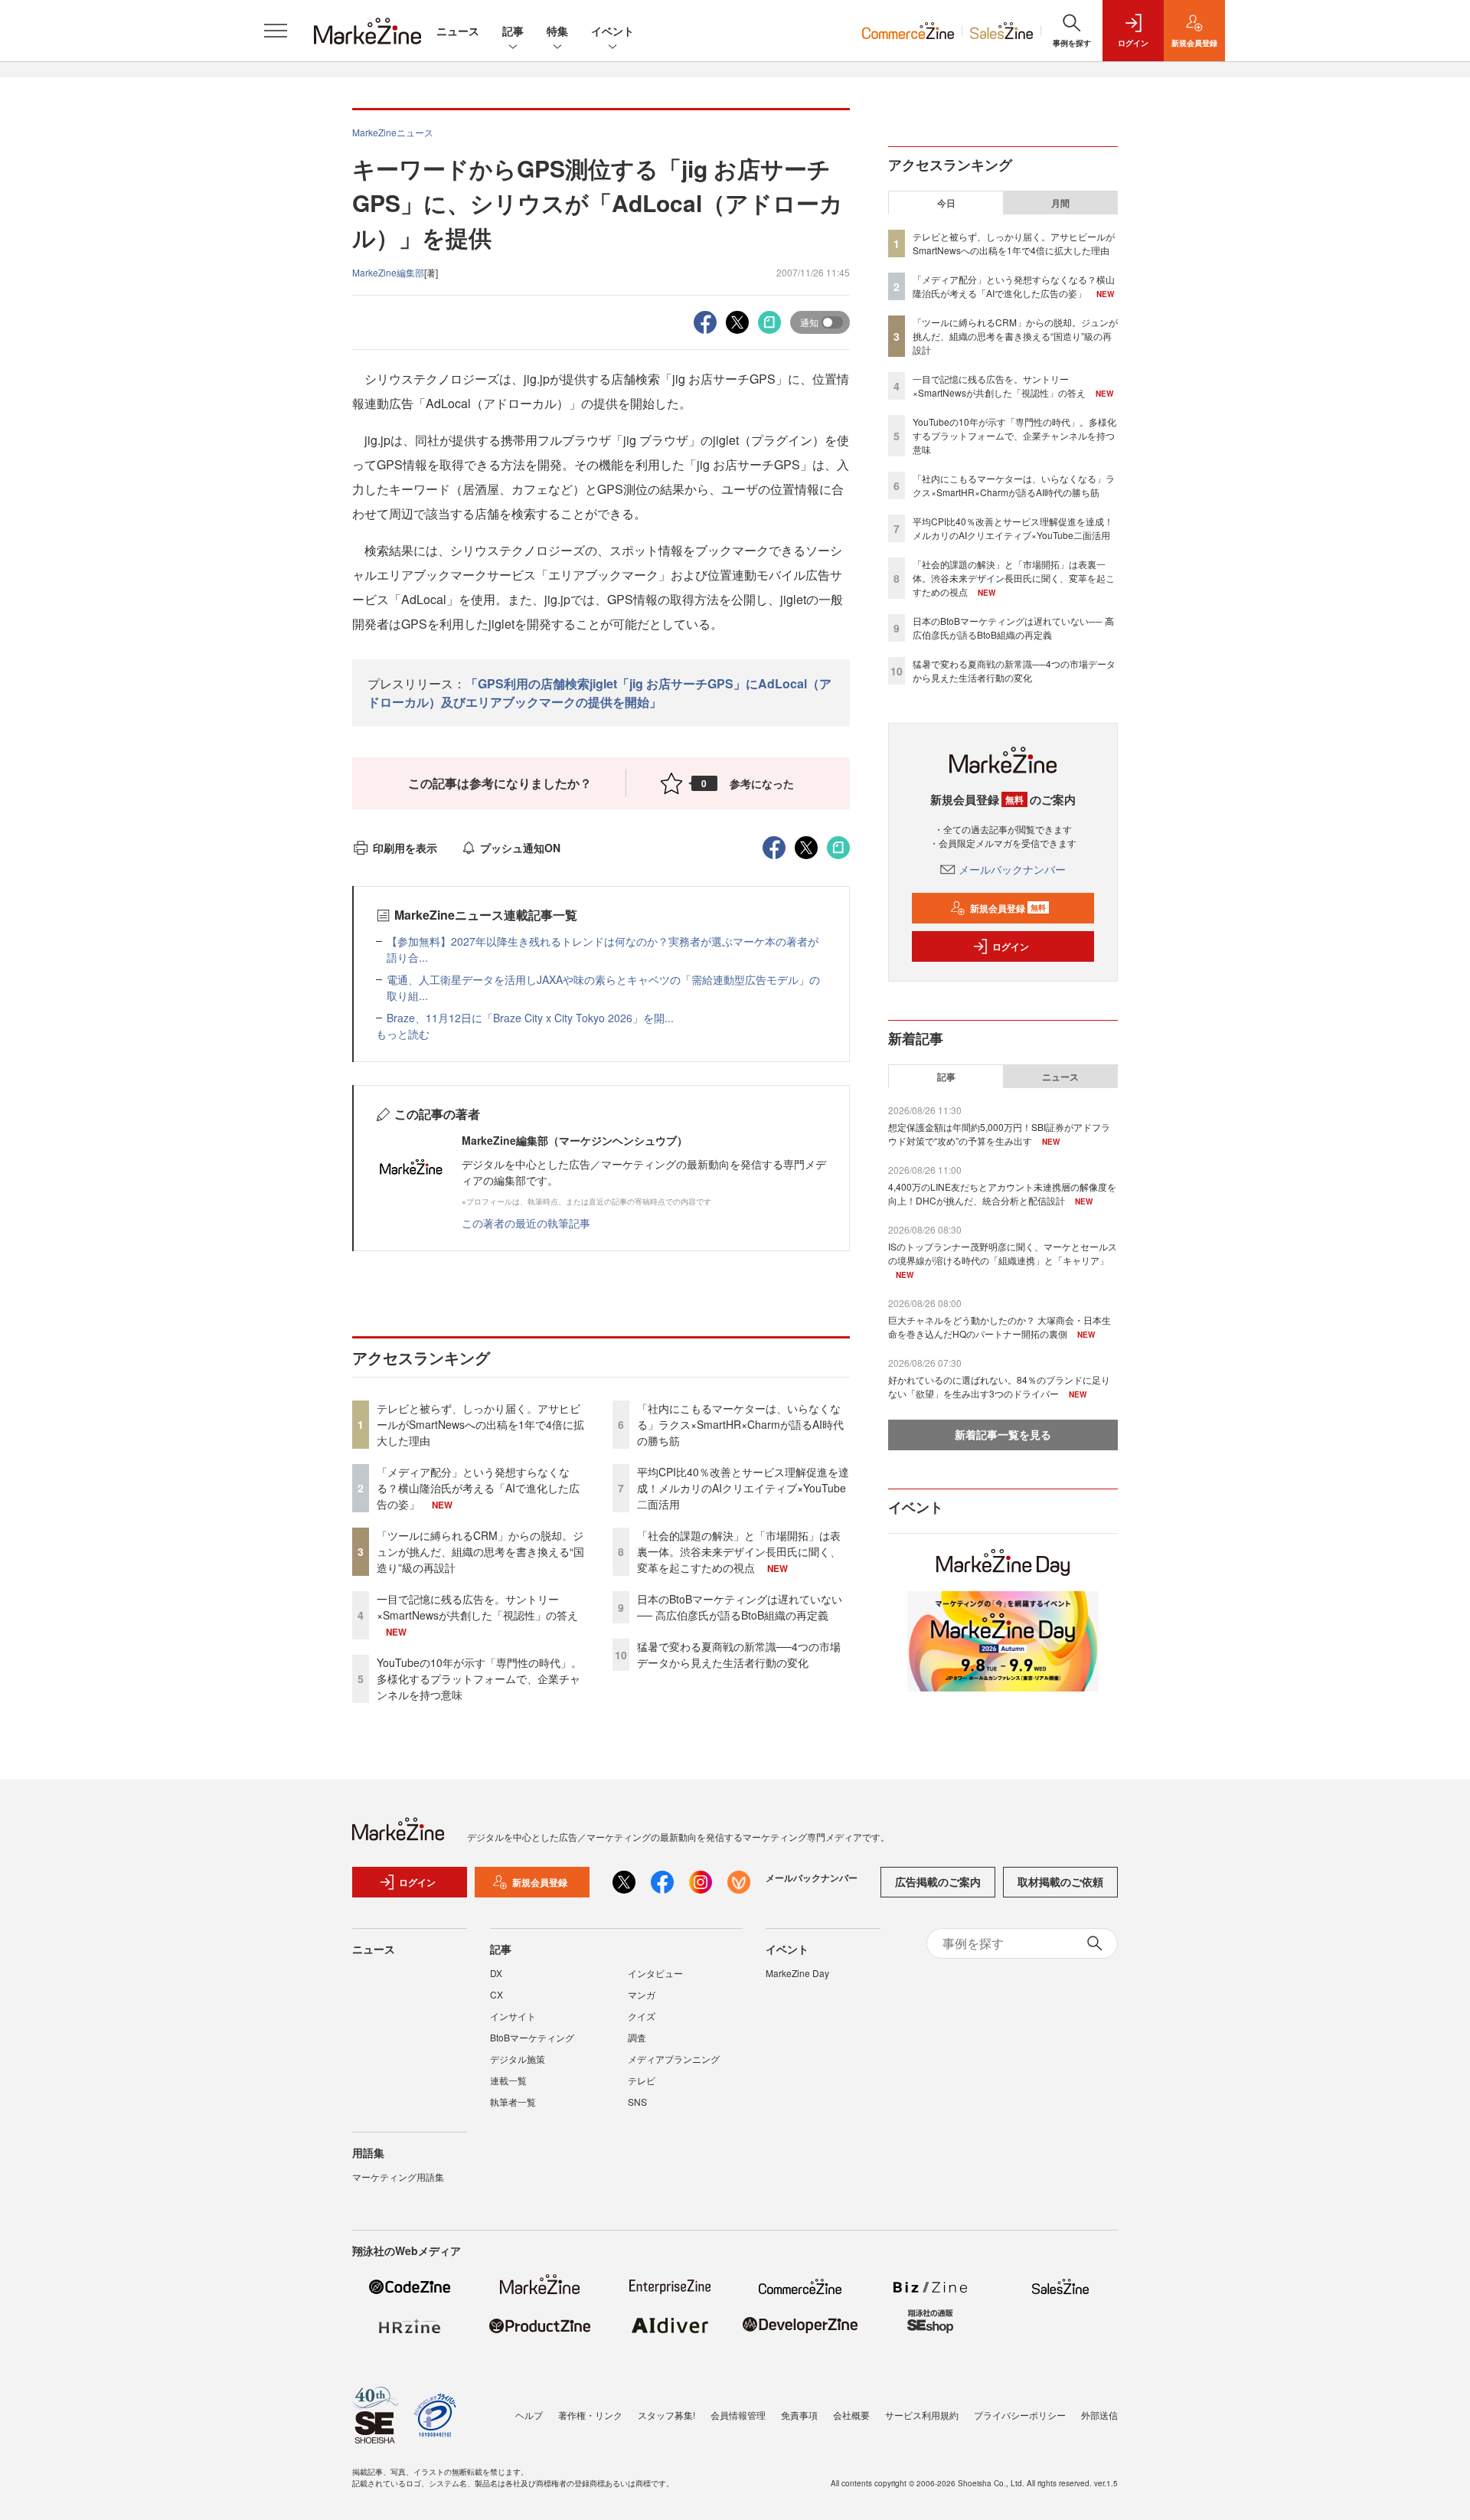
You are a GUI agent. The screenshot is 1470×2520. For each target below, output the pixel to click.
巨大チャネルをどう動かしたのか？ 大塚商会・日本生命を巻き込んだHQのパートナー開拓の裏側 (1000, 1327)
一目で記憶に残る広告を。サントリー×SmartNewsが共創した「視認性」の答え (477, 1607)
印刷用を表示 (405, 848)
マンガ (642, 1994)
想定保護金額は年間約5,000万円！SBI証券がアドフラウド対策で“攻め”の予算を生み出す (999, 1134)
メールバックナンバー (1012, 869)
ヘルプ (529, 2415)
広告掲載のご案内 (938, 1881)
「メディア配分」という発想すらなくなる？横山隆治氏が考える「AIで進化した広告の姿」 (478, 1488)
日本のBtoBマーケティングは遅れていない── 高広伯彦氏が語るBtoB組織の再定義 (740, 1607)
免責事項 (799, 2415)
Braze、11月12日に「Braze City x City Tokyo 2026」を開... (530, 1018)
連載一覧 (508, 2080)
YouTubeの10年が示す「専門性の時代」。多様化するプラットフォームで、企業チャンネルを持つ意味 (479, 1678)
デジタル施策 (518, 2059)
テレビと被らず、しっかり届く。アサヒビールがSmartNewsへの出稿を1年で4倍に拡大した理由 (480, 1424)
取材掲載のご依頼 (1060, 1881)
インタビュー (655, 1973)
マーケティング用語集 (398, 2177)
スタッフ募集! (666, 2415)
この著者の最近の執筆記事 (526, 1223)
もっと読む (403, 1034)
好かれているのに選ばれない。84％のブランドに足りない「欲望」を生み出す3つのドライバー (999, 1386)
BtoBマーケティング (532, 2037)
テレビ (642, 2080)
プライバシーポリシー (1020, 2415)
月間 (1060, 203)
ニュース (458, 31)
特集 (557, 31)
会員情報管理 (738, 2415)
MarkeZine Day (797, 1973)
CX (497, 1994)
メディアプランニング (674, 2059)
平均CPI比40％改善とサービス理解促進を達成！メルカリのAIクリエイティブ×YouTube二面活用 (743, 1488)
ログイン (1011, 946)
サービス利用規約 (922, 2415)
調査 (637, 2037)
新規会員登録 (1008, 908)
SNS (637, 2102)
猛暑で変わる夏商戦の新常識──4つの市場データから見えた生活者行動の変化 (739, 1654)
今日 (946, 203)
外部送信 (1099, 2415)
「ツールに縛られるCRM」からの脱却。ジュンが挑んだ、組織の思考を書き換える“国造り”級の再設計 (480, 1551)
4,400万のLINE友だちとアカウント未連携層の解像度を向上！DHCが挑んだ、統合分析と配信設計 (1002, 1193)
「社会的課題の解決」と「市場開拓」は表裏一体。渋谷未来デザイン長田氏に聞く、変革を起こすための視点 (739, 1551)
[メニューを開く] (276, 31)
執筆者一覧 (513, 2102)
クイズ (642, 2016)
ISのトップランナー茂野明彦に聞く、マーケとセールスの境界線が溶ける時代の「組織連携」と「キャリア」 (1003, 1253)
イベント (612, 31)
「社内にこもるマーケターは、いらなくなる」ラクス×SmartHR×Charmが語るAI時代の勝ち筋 (740, 1424)
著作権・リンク (590, 2415)
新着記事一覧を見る (1003, 1434)
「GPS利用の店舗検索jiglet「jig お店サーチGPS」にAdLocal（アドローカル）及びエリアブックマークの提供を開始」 (599, 693)
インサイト (513, 2016)
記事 (513, 31)
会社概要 (851, 2415)
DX (496, 1973)
